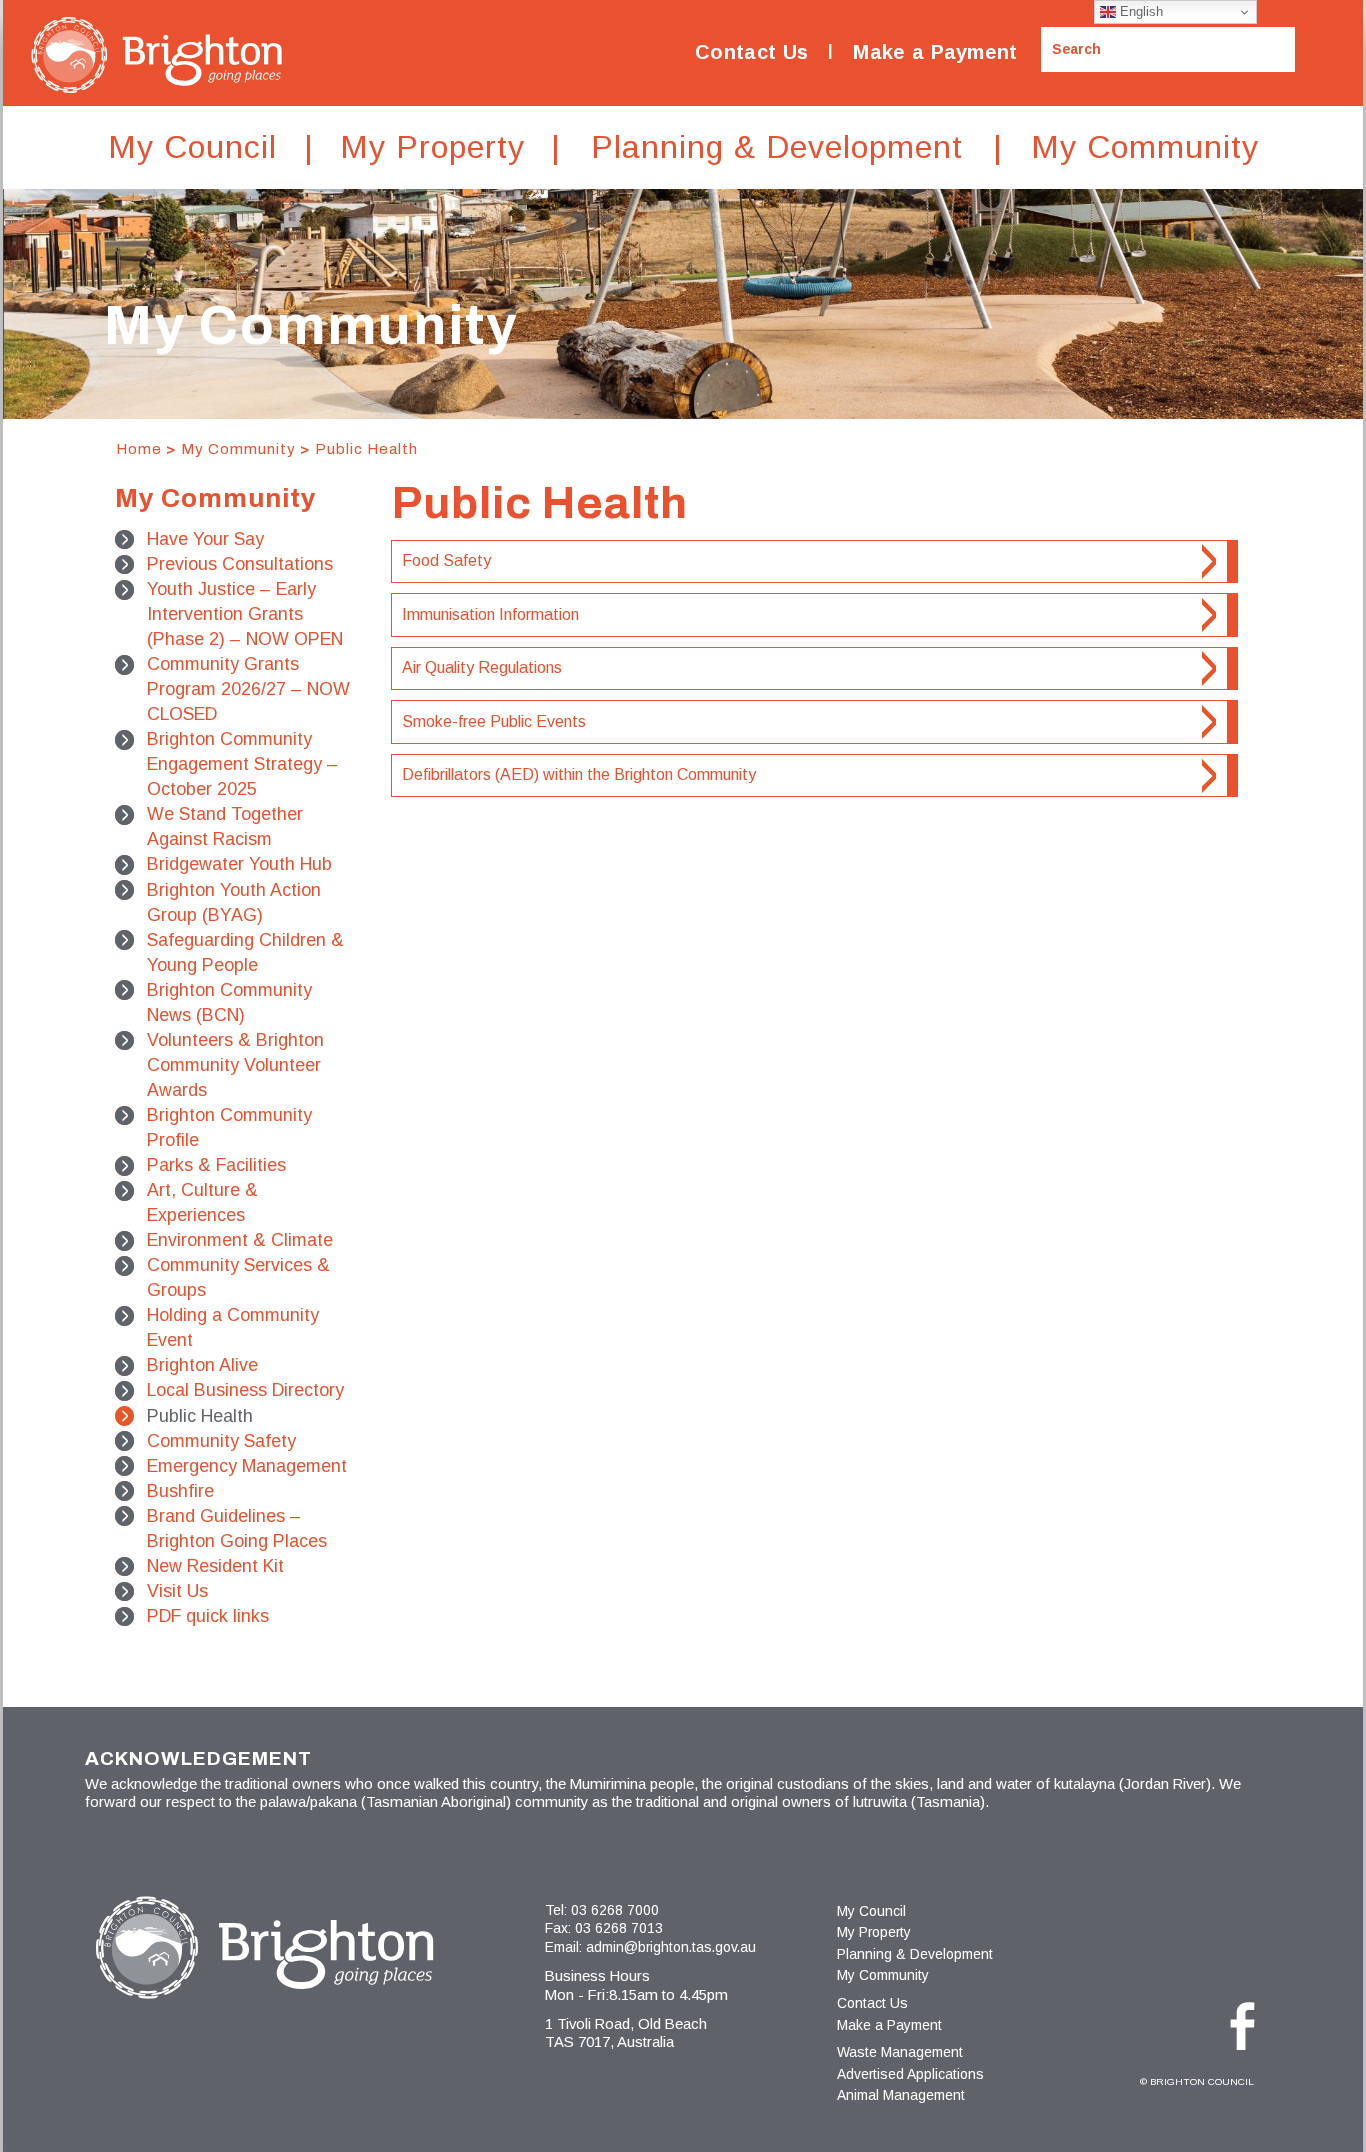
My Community (238, 449)
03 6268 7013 (619, 1928)
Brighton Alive (202, 1365)
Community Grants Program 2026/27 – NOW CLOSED (248, 689)
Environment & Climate (240, 1240)
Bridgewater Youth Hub (239, 864)
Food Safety (446, 560)
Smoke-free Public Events (494, 721)
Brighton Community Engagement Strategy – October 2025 (242, 764)
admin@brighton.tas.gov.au (671, 1947)
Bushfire (180, 1491)
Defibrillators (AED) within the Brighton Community (579, 774)
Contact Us (751, 52)
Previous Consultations (240, 564)
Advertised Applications (910, 2074)
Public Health (366, 449)
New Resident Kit (215, 1566)
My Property (874, 1932)
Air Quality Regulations (482, 667)
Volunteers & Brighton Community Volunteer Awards (235, 1065)
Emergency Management (247, 1466)
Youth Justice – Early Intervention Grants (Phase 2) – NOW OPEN (245, 614)
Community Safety (221, 1441)
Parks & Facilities (216, 1165)
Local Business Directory (245, 1390)
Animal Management (901, 2095)
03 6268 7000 (615, 1910)
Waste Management (900, 2052)
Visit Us (177, 1591)
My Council (871, 1911)
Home (139, 449)
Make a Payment (935, 52)
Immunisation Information (490, 614)
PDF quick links (208, 1616)
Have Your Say (205, 539)
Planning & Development (915, 1954)
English (1139, 11)
